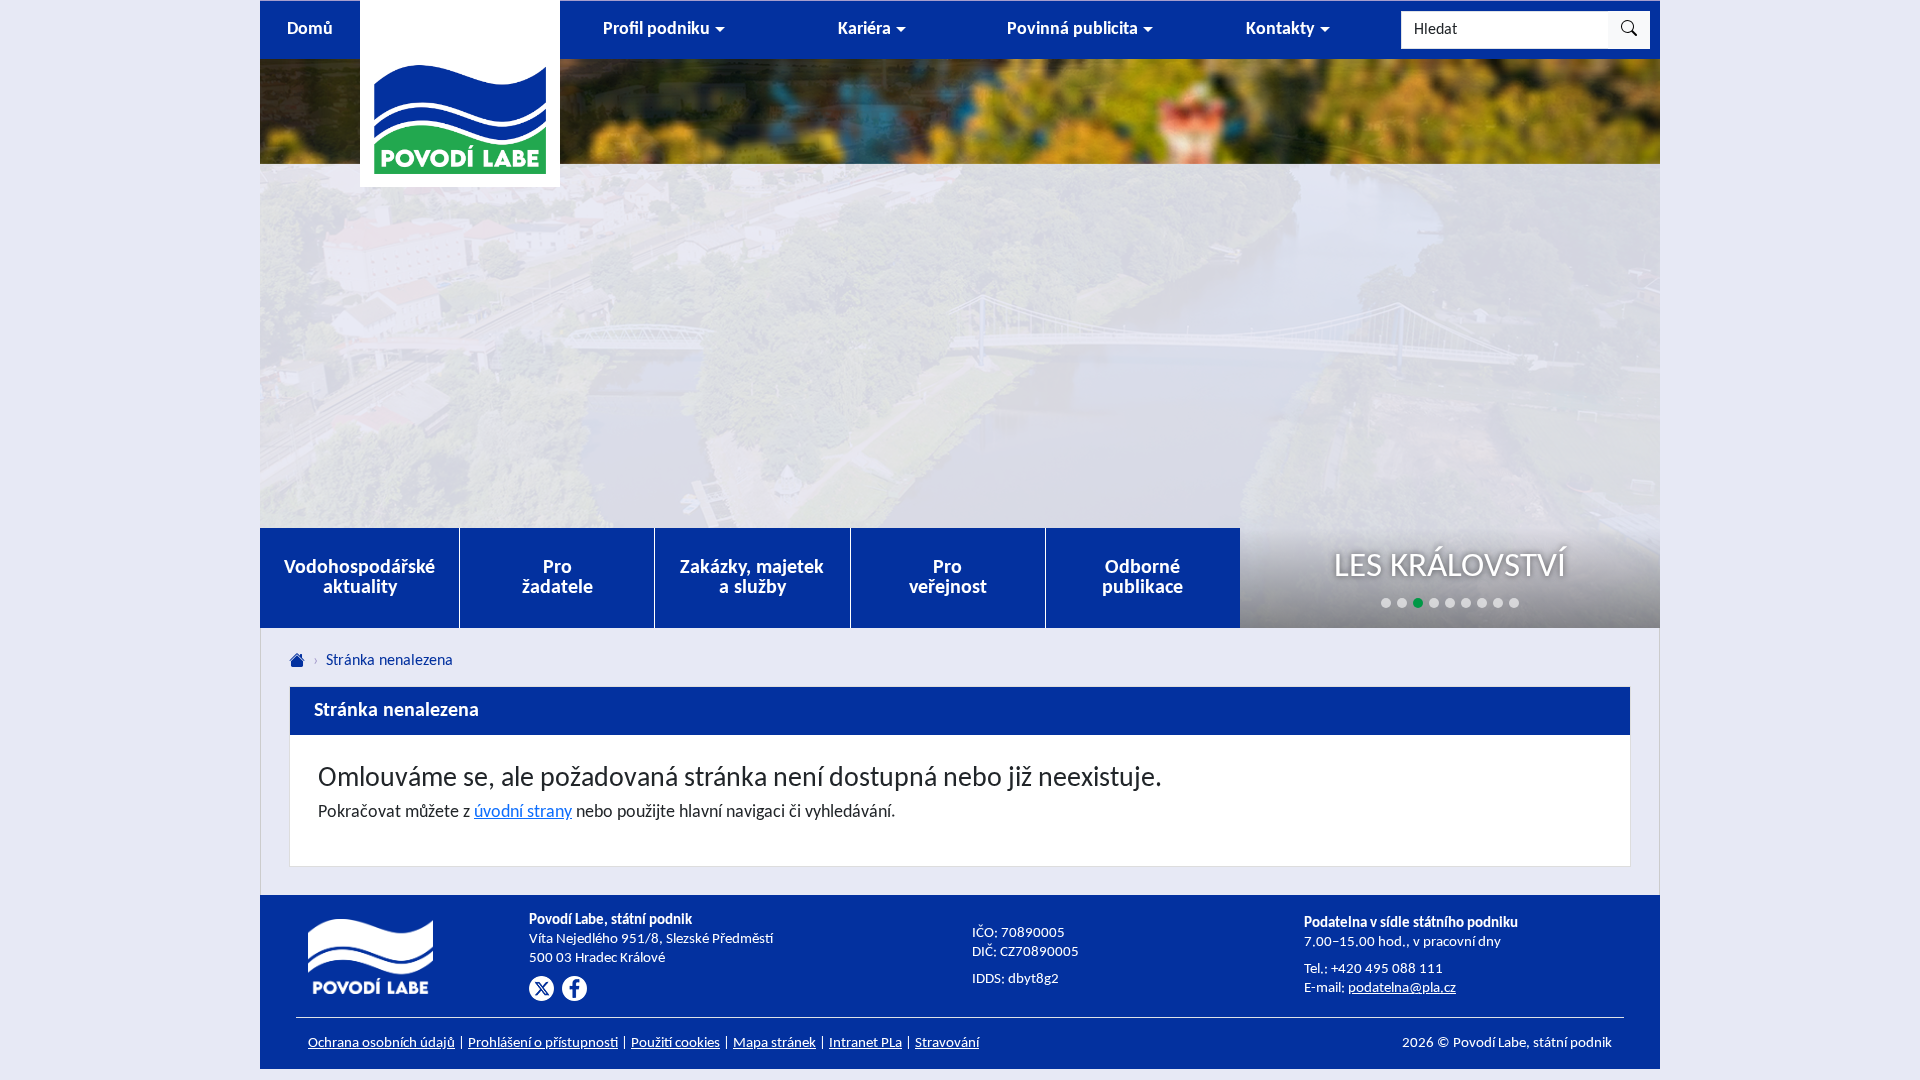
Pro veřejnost (948, 578)
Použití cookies (675, 1043)
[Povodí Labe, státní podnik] (460, 92)
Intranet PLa (865, 1043)
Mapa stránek (774, 1043)
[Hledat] (1629, 30)
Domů (310, 29)
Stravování (947, 1043)
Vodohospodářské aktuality (359, 578)
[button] (664, 30)
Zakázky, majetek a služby (752, 578)
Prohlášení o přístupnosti (543, 1043)
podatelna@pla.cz (1402, 988)
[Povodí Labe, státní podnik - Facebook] (574, 988)
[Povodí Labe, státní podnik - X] (541, 988)
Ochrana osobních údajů (381, 1043)
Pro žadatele (557, 578)
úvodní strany (523, 812)
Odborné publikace (1142, 578)
